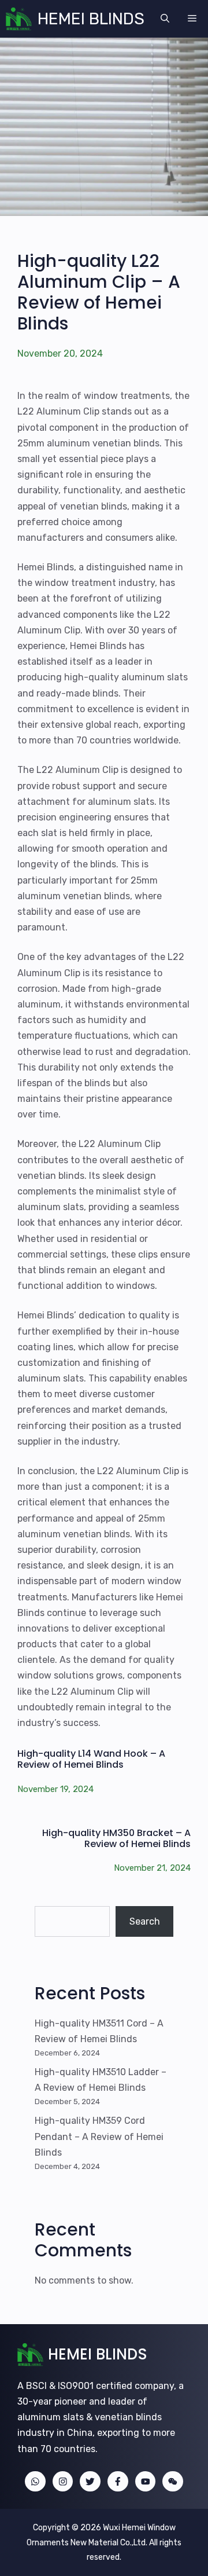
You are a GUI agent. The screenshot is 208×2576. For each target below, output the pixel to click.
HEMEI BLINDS (91, 19)
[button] (165, 19)
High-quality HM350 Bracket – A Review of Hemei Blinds (116, 1838)
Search (145, 1921)
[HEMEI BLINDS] (19, 19)
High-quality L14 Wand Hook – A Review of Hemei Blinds (91, 1759)
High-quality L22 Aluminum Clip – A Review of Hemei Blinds (99, 292)
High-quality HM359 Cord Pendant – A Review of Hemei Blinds (99, 2136)
